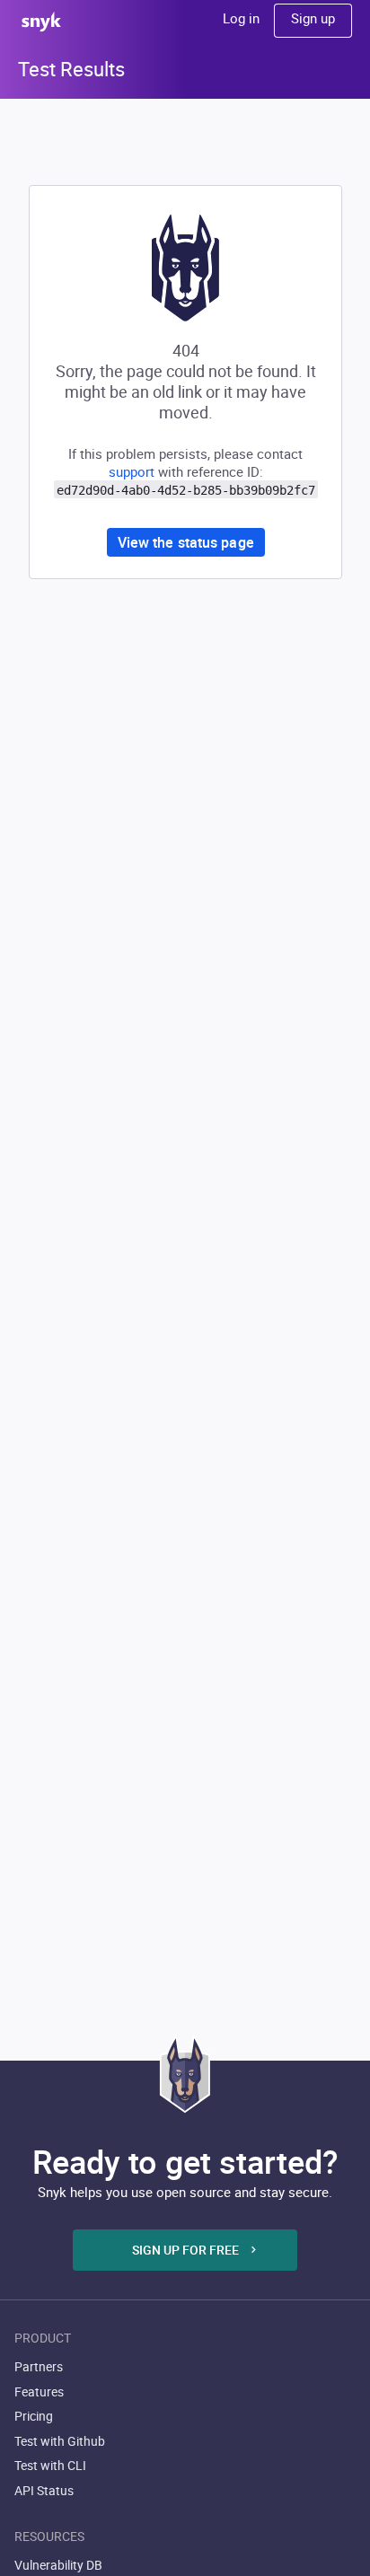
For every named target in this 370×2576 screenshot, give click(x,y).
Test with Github (60, 2441)
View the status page (186, 542)
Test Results (71, 69)
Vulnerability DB (58, 2565)
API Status (44, 2490)
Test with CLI (50, 2465)
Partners (39, 2366)
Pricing (34, 2416)
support (132, 471)
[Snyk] (185, 2073)
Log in (241, 18)
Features (39, 2391)
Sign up (313, 18)
